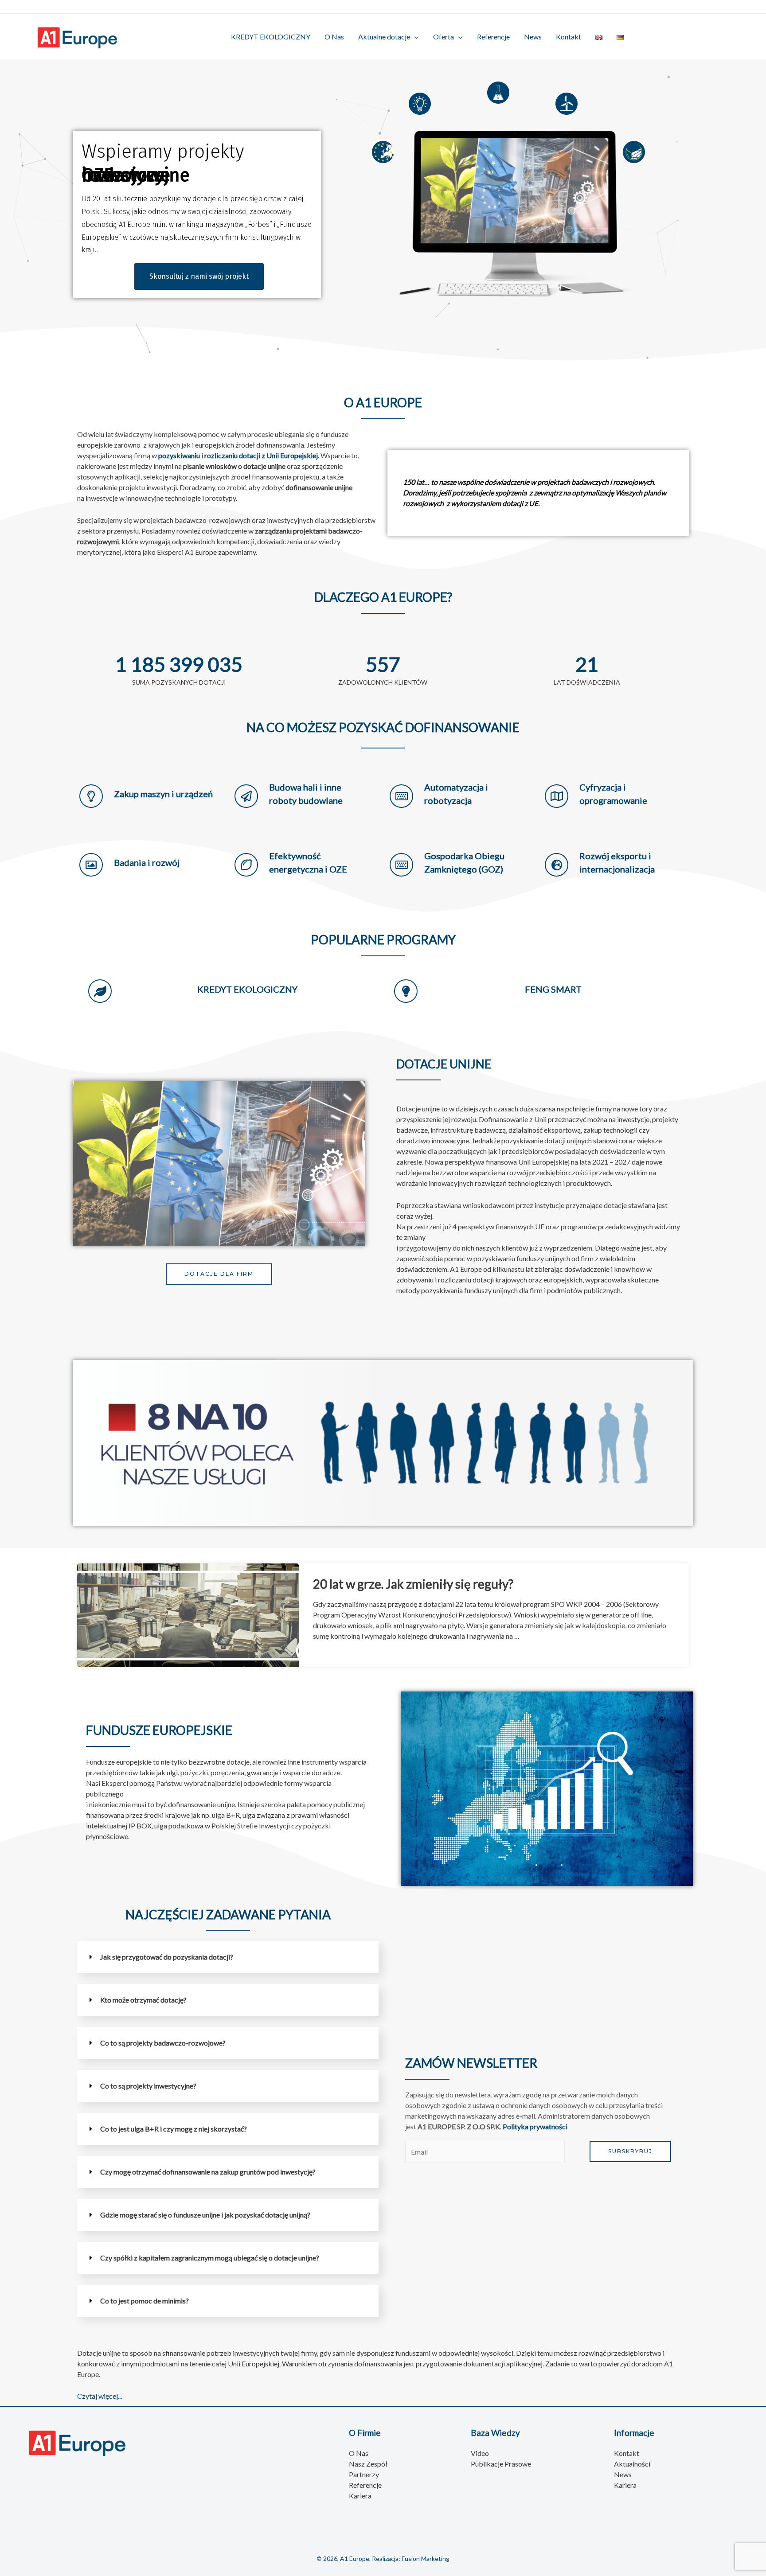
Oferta (444, 37)
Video (480, 2453)
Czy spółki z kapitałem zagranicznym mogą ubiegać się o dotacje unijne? (210, 2258)
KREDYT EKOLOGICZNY (271, 37)
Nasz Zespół (368, 2464)
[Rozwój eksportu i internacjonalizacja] (557, 865)
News (533, 37)
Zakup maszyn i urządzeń (163, 794)
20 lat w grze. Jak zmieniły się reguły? (413, 1584)
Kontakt (569, 37)
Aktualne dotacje (384, 37)
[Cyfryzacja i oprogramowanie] (557, 796)
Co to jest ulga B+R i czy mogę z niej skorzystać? (174, 2129)
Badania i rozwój (147, 862)
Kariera (360, 2496)
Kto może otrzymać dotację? (143, 2000)
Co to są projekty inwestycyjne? (148, 2086)
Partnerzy (364, 2474)
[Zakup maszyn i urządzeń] (91, 796)
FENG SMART (553, 989)
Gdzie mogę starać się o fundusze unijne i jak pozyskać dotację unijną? (205, 2215)
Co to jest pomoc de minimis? (145, 2301)
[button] (228, 1957)
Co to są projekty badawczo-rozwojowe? (163, 2043)
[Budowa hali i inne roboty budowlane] (246, 796)
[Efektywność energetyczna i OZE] (246, 865)
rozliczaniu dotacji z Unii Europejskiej (261, 455)
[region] (383, 214)
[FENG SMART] (406, 991)
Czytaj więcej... (100, 2396)
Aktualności (632, 2464)
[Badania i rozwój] (91, 865)
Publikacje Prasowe (501, 2464)
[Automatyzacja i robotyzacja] (401, 796)
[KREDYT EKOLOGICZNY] (100, 991)
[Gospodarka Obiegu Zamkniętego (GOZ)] (401, 865)
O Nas (334, 37)
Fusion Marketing (426, 2558)
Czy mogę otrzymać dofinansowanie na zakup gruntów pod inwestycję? (208, 2172)
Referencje (493, 37)
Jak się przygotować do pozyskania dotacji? (167, 1957)
